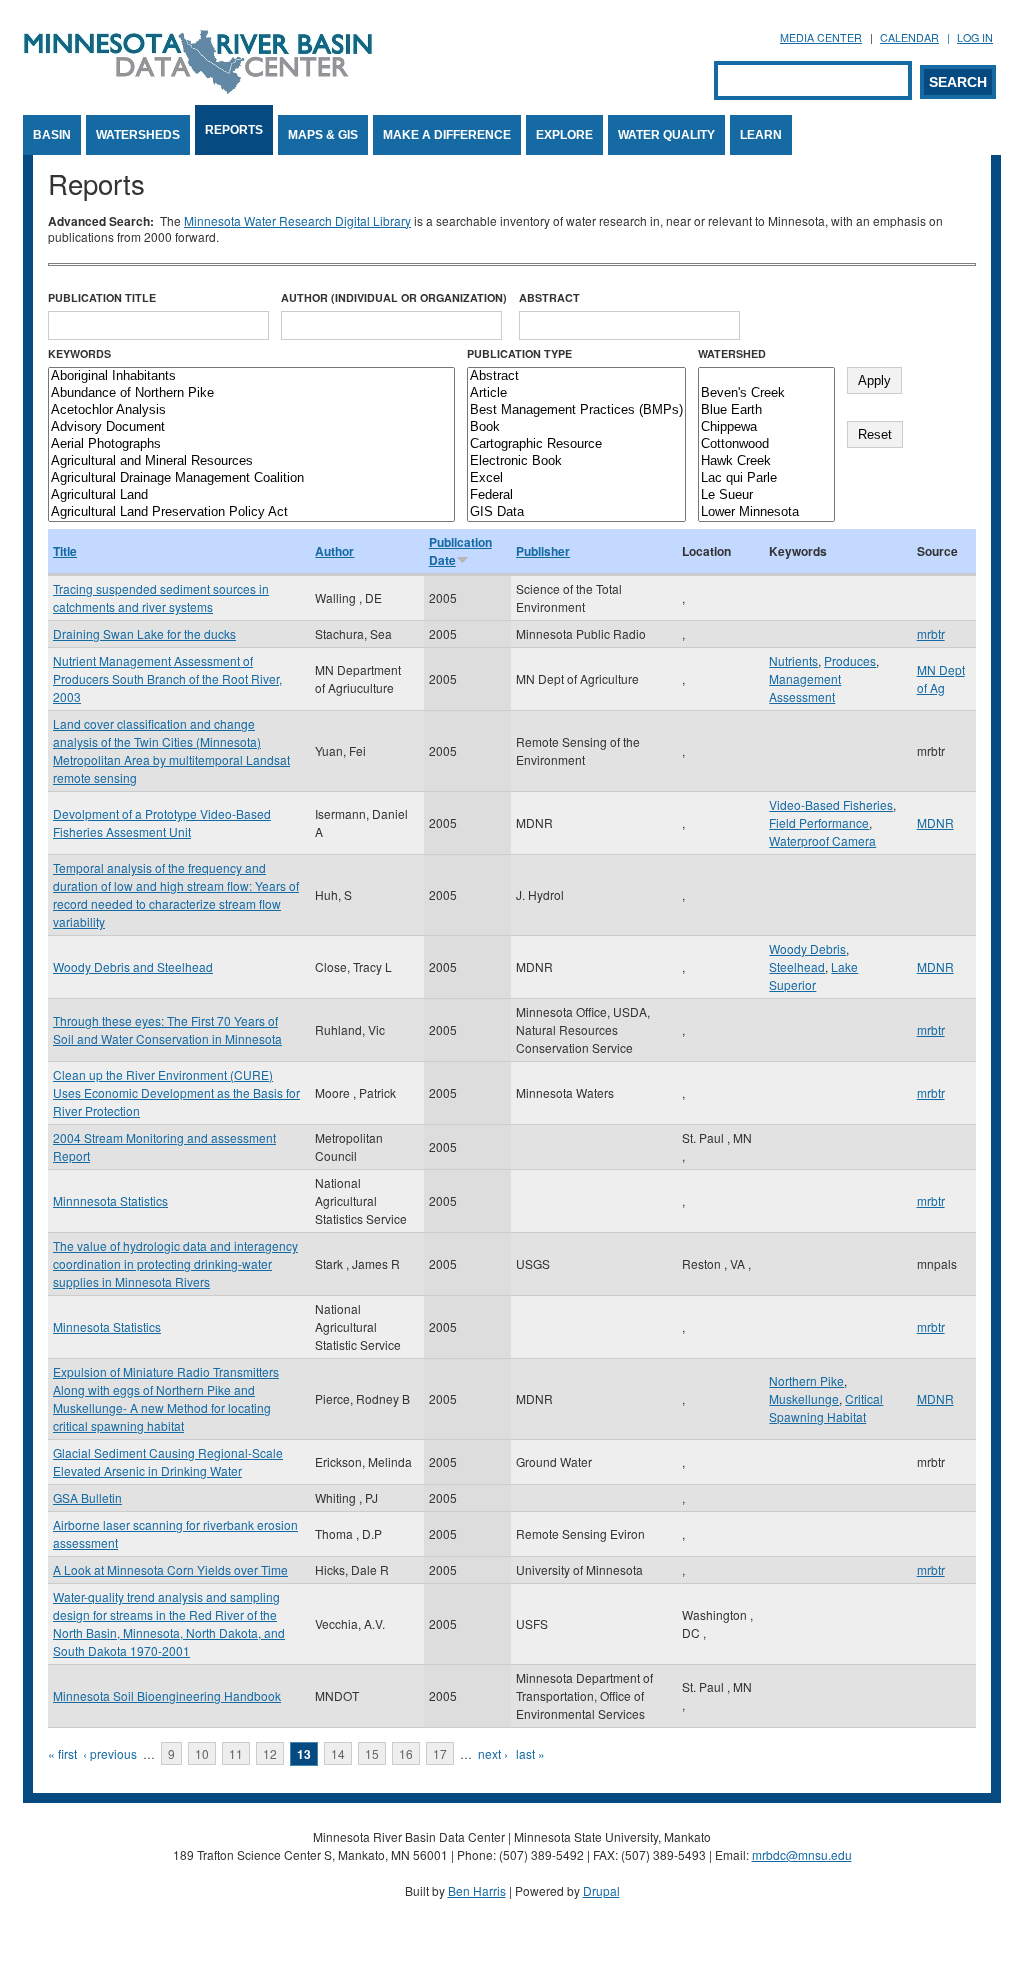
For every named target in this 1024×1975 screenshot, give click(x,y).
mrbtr (931, 633)
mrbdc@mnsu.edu (802, 1854)
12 (270, 1753)
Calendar (909, 37)
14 (338, 1753)
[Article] (576, 393)
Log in (975, 37)
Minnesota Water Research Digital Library (297, 220)
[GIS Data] (576, 512)
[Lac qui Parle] (766, 478)
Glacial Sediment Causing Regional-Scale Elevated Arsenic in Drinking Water (168, 1461)
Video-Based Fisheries (831, 804)
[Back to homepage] (198, 88)
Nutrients (793, 660)
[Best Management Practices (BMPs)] (576, 410)
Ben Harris (477, 1890)
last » (530, 1753)
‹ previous (110, 1753)
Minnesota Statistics (107, 1326)
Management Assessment (805, 687)
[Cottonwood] (766, 444)
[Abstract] (576, 376)
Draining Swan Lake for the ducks (144, 633)
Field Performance (819, 822)
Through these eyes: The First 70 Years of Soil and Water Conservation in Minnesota (167, 1029)
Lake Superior (813, 975)
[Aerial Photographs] (251, 444)
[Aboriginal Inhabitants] (251, 376)
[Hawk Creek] (766, 461)
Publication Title (102, 297)
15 (372, 1753)
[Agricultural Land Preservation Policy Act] (251, 512)
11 (236, 1753)
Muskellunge (804, 1398)
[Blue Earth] (766, 410)
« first (62, 1753)
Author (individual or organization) (394, 297)
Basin (52, 135)
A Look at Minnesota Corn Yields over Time (170, 1569)
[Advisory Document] (251, 427)
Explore (564, 135)
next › (493, 1753)
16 (406, 1753)
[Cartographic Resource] (576, 444)
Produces (850, 660)
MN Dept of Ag (941, 678)
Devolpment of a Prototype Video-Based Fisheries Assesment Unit (162, 822)
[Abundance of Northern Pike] (251, 393)
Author (334, 551)
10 (202, 1753)
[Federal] (576, 495)
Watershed (732, 353)
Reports (234, 130)
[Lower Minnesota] (766, 512)
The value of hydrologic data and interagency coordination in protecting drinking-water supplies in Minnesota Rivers (175, 1263)
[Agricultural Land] (251, 495)
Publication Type (519, 353)
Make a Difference (447, 135)
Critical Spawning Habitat (826, 1407)
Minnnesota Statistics (110, 1200)
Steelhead (797, 966)
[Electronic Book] (576, 461)
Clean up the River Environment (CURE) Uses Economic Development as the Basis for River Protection (176, 1092)
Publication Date (460, 551)
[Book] (576, 427)
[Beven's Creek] (766, 393)
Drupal (601, 1890)
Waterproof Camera (822, 840)
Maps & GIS (323, 135)
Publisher (543, 551)
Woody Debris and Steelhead (133, 966)
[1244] (766, 376)
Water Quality (666, 135)
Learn (761, 135)
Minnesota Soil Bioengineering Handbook (167, 1695)
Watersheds (138, 135)
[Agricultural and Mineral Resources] (251, 461)
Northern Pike (806, 1380)
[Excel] (576, 478)
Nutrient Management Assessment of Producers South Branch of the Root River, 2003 (167, 678)
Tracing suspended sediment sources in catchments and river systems (161, 597)
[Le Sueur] (766, 495)
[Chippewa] (766, 427)
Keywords (79, 353)
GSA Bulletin (87, 1497)
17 (440, 1753)
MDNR (935, 822)
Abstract (549, 297)
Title (65, 551)
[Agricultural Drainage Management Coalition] (251, 478)
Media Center (821, 37)
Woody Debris (807, 948)
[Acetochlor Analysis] (251, 410)
